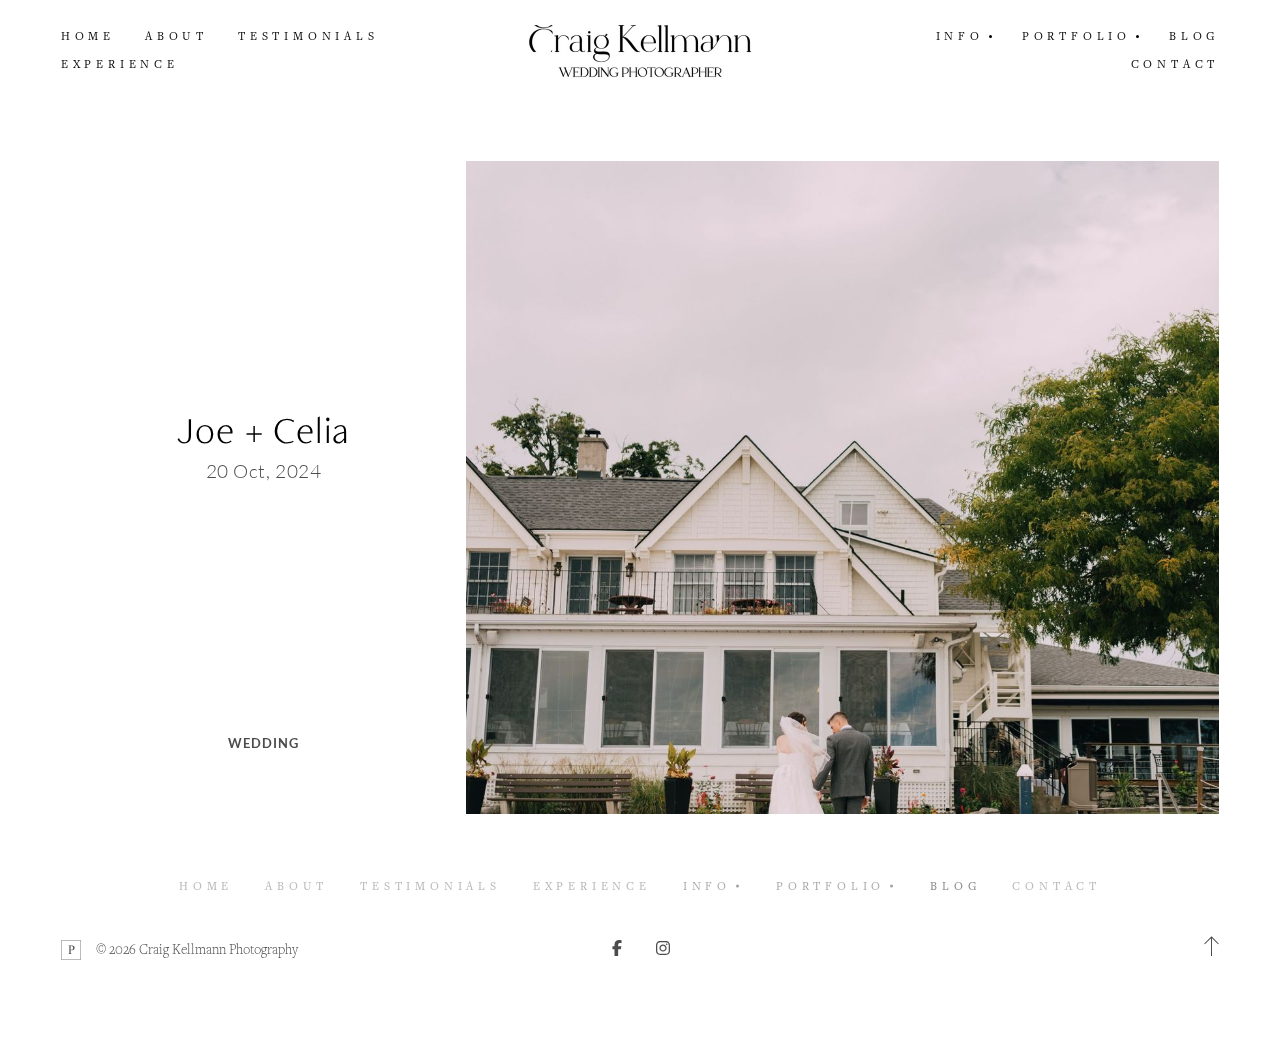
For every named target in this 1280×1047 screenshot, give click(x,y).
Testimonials (308, 35)
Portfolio (830, 885)
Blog (1194, 35)
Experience (120, 63)
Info (707, 885)
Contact (1175, 63)
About (176, 35)
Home (88, 35)
